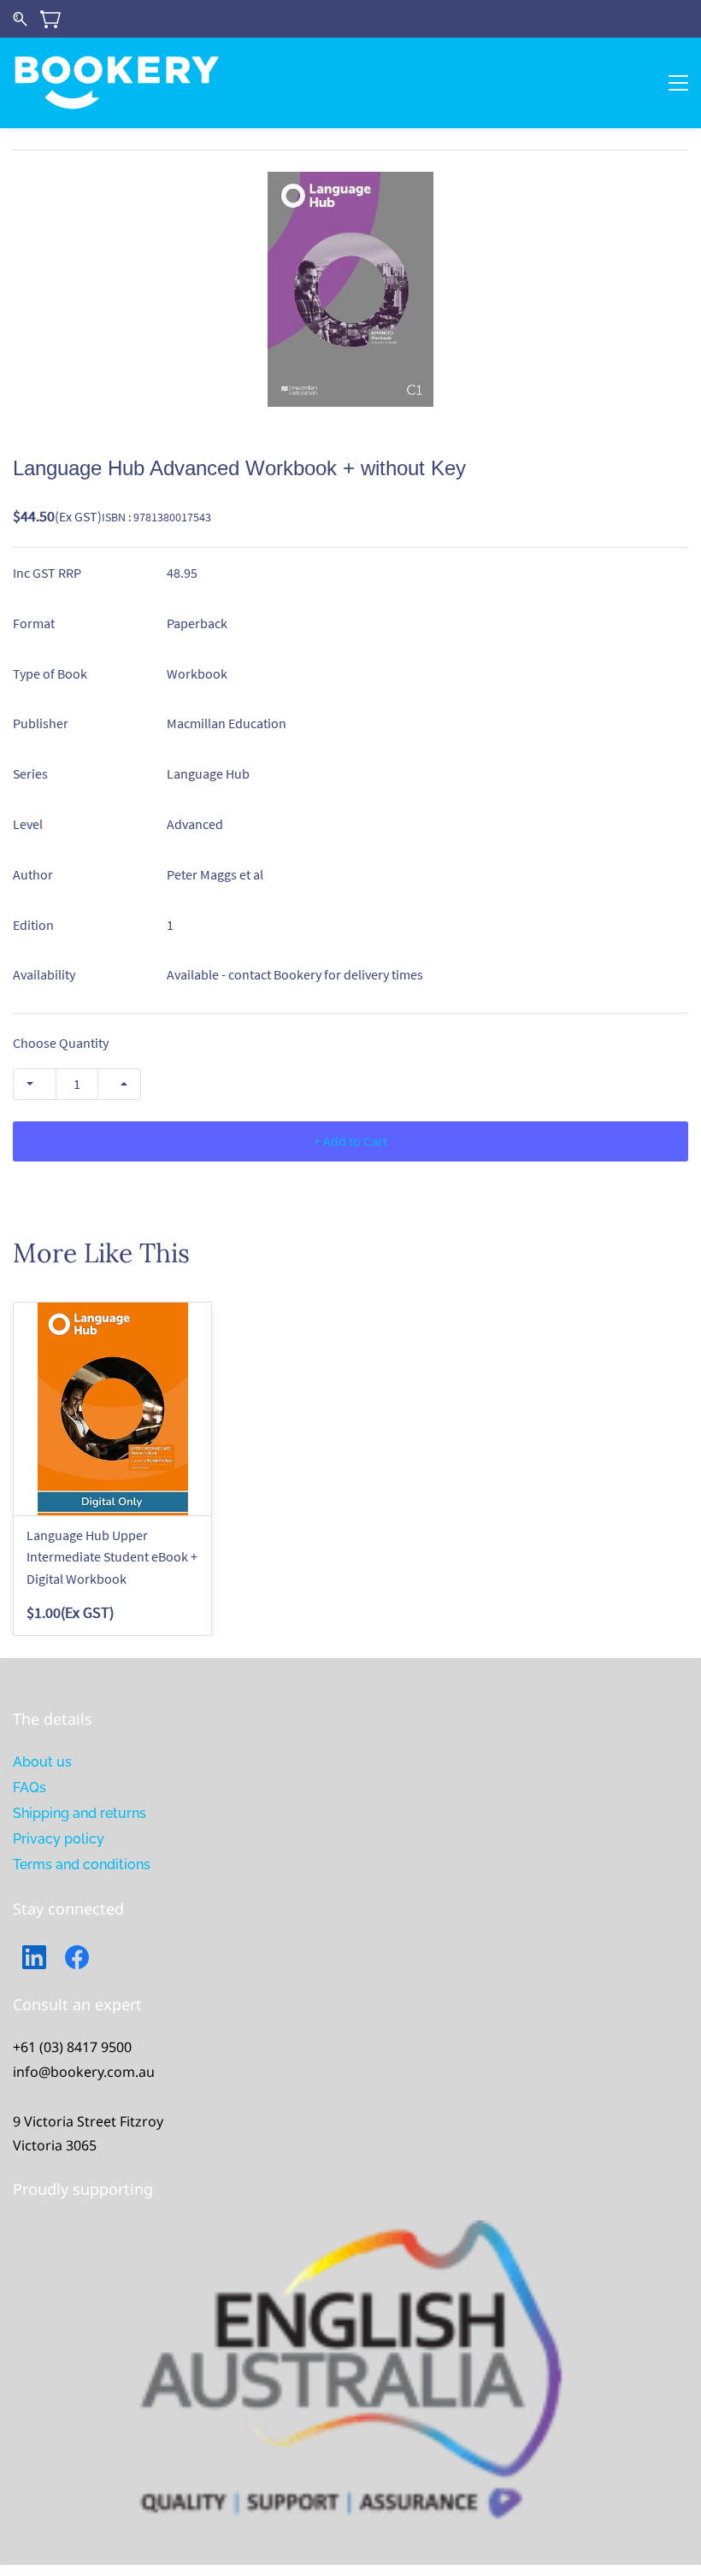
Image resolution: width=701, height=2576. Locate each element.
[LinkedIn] (34, 1957)
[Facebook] (77, 1957)
